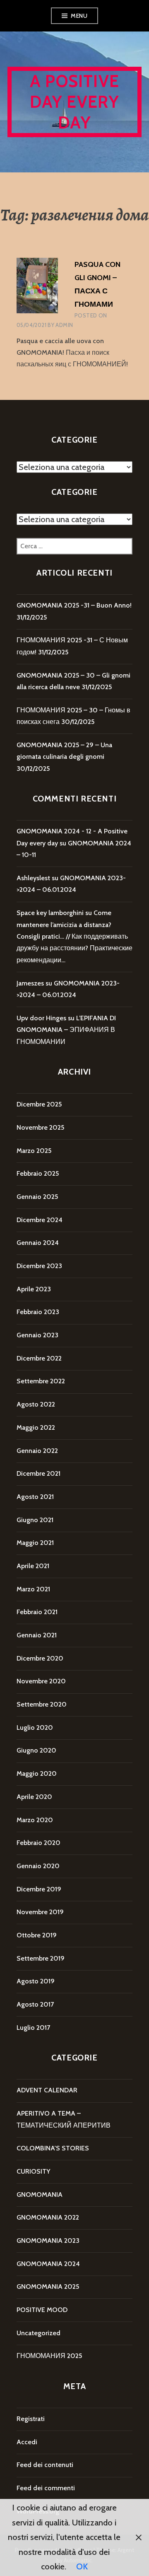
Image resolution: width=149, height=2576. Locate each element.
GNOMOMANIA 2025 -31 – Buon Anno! (74, 605)
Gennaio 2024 (38, 1243)
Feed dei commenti (46, 2488)
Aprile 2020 (34, 1797)
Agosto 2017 (35, 2004)
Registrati (31, 2419)
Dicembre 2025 (39, 1104)
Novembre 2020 (41, 1681)
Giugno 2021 (35, 1520)
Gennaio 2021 (37, 1635)
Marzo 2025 (34, 1151)
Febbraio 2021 (37, 1612)
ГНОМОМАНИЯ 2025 (49, 2356)
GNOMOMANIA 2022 (48, 2217)
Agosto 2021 (35, 1497)
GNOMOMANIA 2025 (48, 2287)
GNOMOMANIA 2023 (48, 2241)
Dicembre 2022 (39, 1358)
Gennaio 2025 (37, 1197)
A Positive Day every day (75, 102)
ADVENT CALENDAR (47, 2090)
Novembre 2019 (40, 1912)
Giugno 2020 (36, 1750)
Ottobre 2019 (37, 1935)
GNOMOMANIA (40, 2195)
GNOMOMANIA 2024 (48, 2264)
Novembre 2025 (40, 1127)
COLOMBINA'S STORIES (53, 2148)
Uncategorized (38, 2333)
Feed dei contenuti (45, 2465)
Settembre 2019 (41, 1958)
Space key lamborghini (50, 913)
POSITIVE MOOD (42, 2310)
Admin (64, 325)
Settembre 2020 (42, 1704)
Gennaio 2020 (38, 1866)
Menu (79, 16)
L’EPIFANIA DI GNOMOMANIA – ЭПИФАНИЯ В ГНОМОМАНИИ (66, 1030)
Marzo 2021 (33, 1589)
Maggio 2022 (36, 1427)
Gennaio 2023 (37, 1335)
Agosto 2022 (36, 1404)
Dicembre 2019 (39, 1889)
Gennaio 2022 (37, 1451)
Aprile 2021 (33, 1566)
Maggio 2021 (35, 1543)
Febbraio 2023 (38, 1312)
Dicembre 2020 (40, 1658)
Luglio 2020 (35, 1727)
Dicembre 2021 (38, 1473)
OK (82, 2566)
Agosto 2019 (36, 1981)
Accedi (27, 2442)
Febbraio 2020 (38, 1843)
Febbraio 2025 (38, 1173)
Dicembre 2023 (39, 1266)
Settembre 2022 (41, 1381)
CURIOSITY (33, 2171)
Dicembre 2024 (40, 1220)
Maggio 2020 (37, 1773)
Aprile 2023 (34, 1289)
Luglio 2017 (33, 2028)
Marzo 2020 (35, 1820)
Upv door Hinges (41, 1018)
